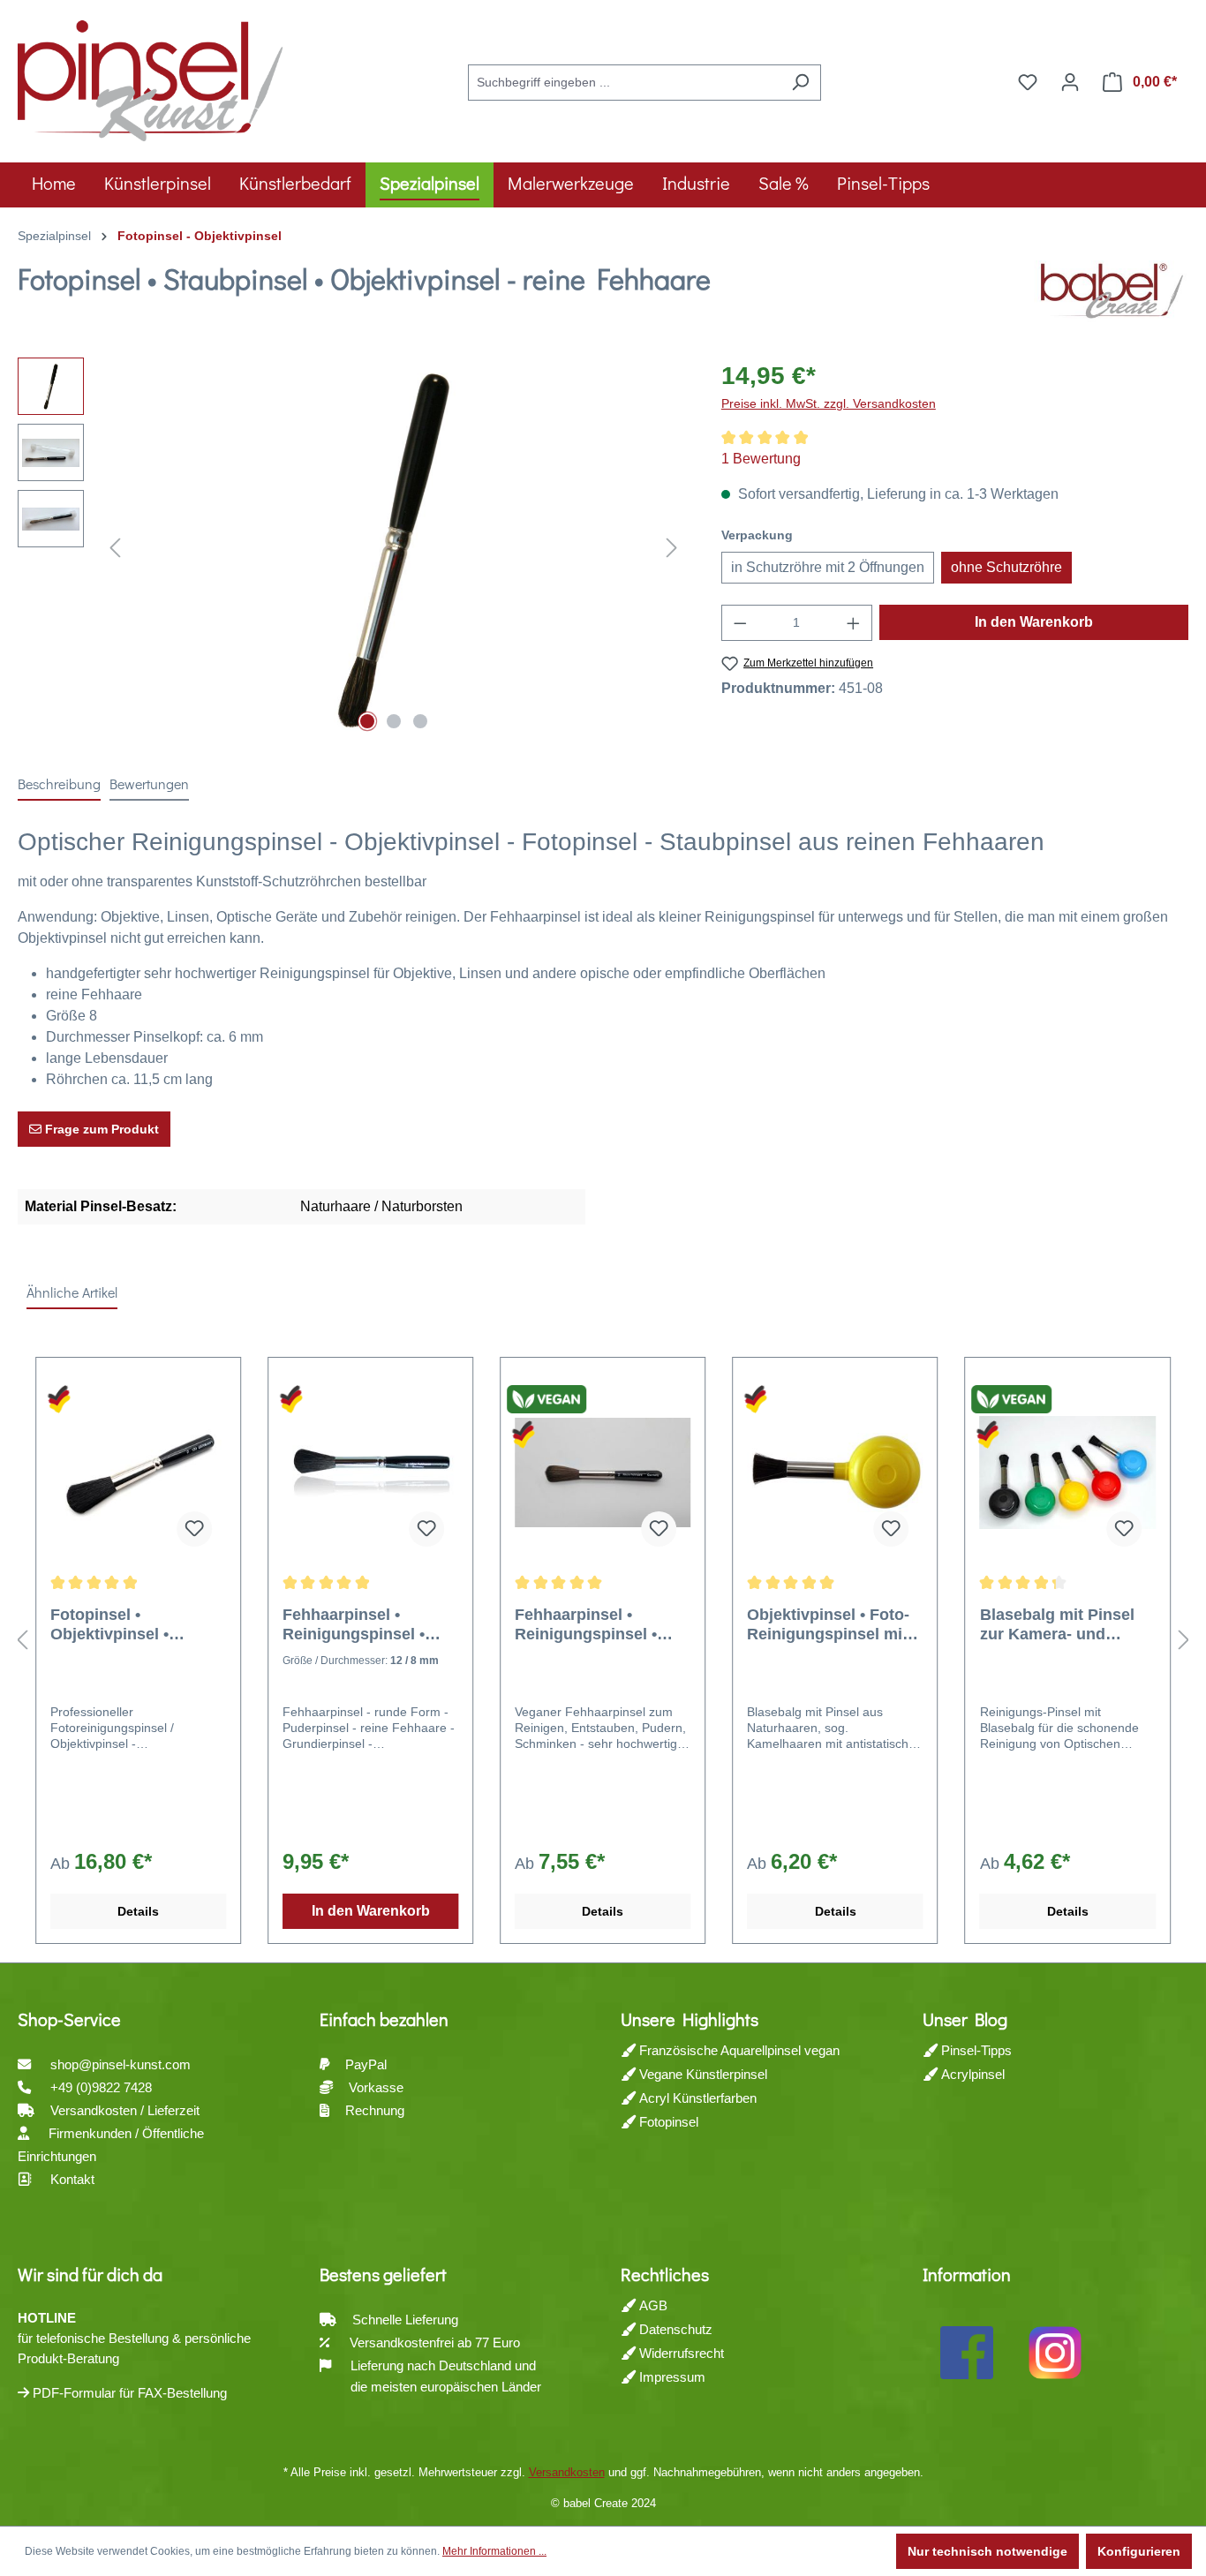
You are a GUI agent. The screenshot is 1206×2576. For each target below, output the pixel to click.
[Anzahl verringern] (740, 623)
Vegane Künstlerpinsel (701, 2074)
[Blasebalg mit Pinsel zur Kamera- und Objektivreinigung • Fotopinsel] (1068, 1473)
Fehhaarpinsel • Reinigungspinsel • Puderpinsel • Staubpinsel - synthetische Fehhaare (601, 1625)
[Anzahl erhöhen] (854, 623)
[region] (352, 547)
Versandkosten (567, 2472)
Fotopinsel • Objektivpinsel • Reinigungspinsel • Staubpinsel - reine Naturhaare (121, 1625)
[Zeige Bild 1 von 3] (367, 721)
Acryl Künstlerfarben (696, 2098)
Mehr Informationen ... (494, 2551)
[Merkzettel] (1028, 82)
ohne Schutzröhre (1006, 567)
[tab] (59, 785)
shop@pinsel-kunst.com (121, 2064)
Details (138, 1911)
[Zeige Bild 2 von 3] (394, 721)
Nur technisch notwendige (987, 2551)
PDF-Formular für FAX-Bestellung (128, 2393)
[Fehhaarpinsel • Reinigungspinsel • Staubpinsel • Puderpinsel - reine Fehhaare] (370, 1473)
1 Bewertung (761, 459)
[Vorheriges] (115, 548)
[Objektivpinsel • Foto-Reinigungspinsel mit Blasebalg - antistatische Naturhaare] (835, 1473)
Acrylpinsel (971, 2074)
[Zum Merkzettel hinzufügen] (194, 1529)
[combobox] (624, 83)
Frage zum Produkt (100, 1129)
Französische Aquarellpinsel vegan (738, 2050)
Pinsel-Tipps (975, 2050)
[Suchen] (800, 83)
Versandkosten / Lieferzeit (127, 2110)
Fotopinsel (667, 2122)
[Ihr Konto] (1070, 82)
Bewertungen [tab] (149, 783)
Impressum (671, 2377)
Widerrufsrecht (680, 2353)
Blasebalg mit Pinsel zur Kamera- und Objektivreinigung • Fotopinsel (1057, 1625)
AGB (652, 2305)
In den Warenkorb (1034, 622)
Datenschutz (674, 2329)
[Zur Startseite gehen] (150, 79)
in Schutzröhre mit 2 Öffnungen (828, 567)
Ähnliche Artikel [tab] (72, 1292)
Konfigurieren (1139, 2551)
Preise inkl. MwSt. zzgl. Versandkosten (829, 403)
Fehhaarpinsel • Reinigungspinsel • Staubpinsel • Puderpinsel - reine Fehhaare (354, 1625)
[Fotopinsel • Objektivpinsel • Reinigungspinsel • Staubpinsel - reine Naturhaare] (138, 1473)
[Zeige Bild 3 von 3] (420, 721)
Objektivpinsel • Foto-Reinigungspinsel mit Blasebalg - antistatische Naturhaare (828, 1625)
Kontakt (72, 2179)
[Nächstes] (672, 548)
